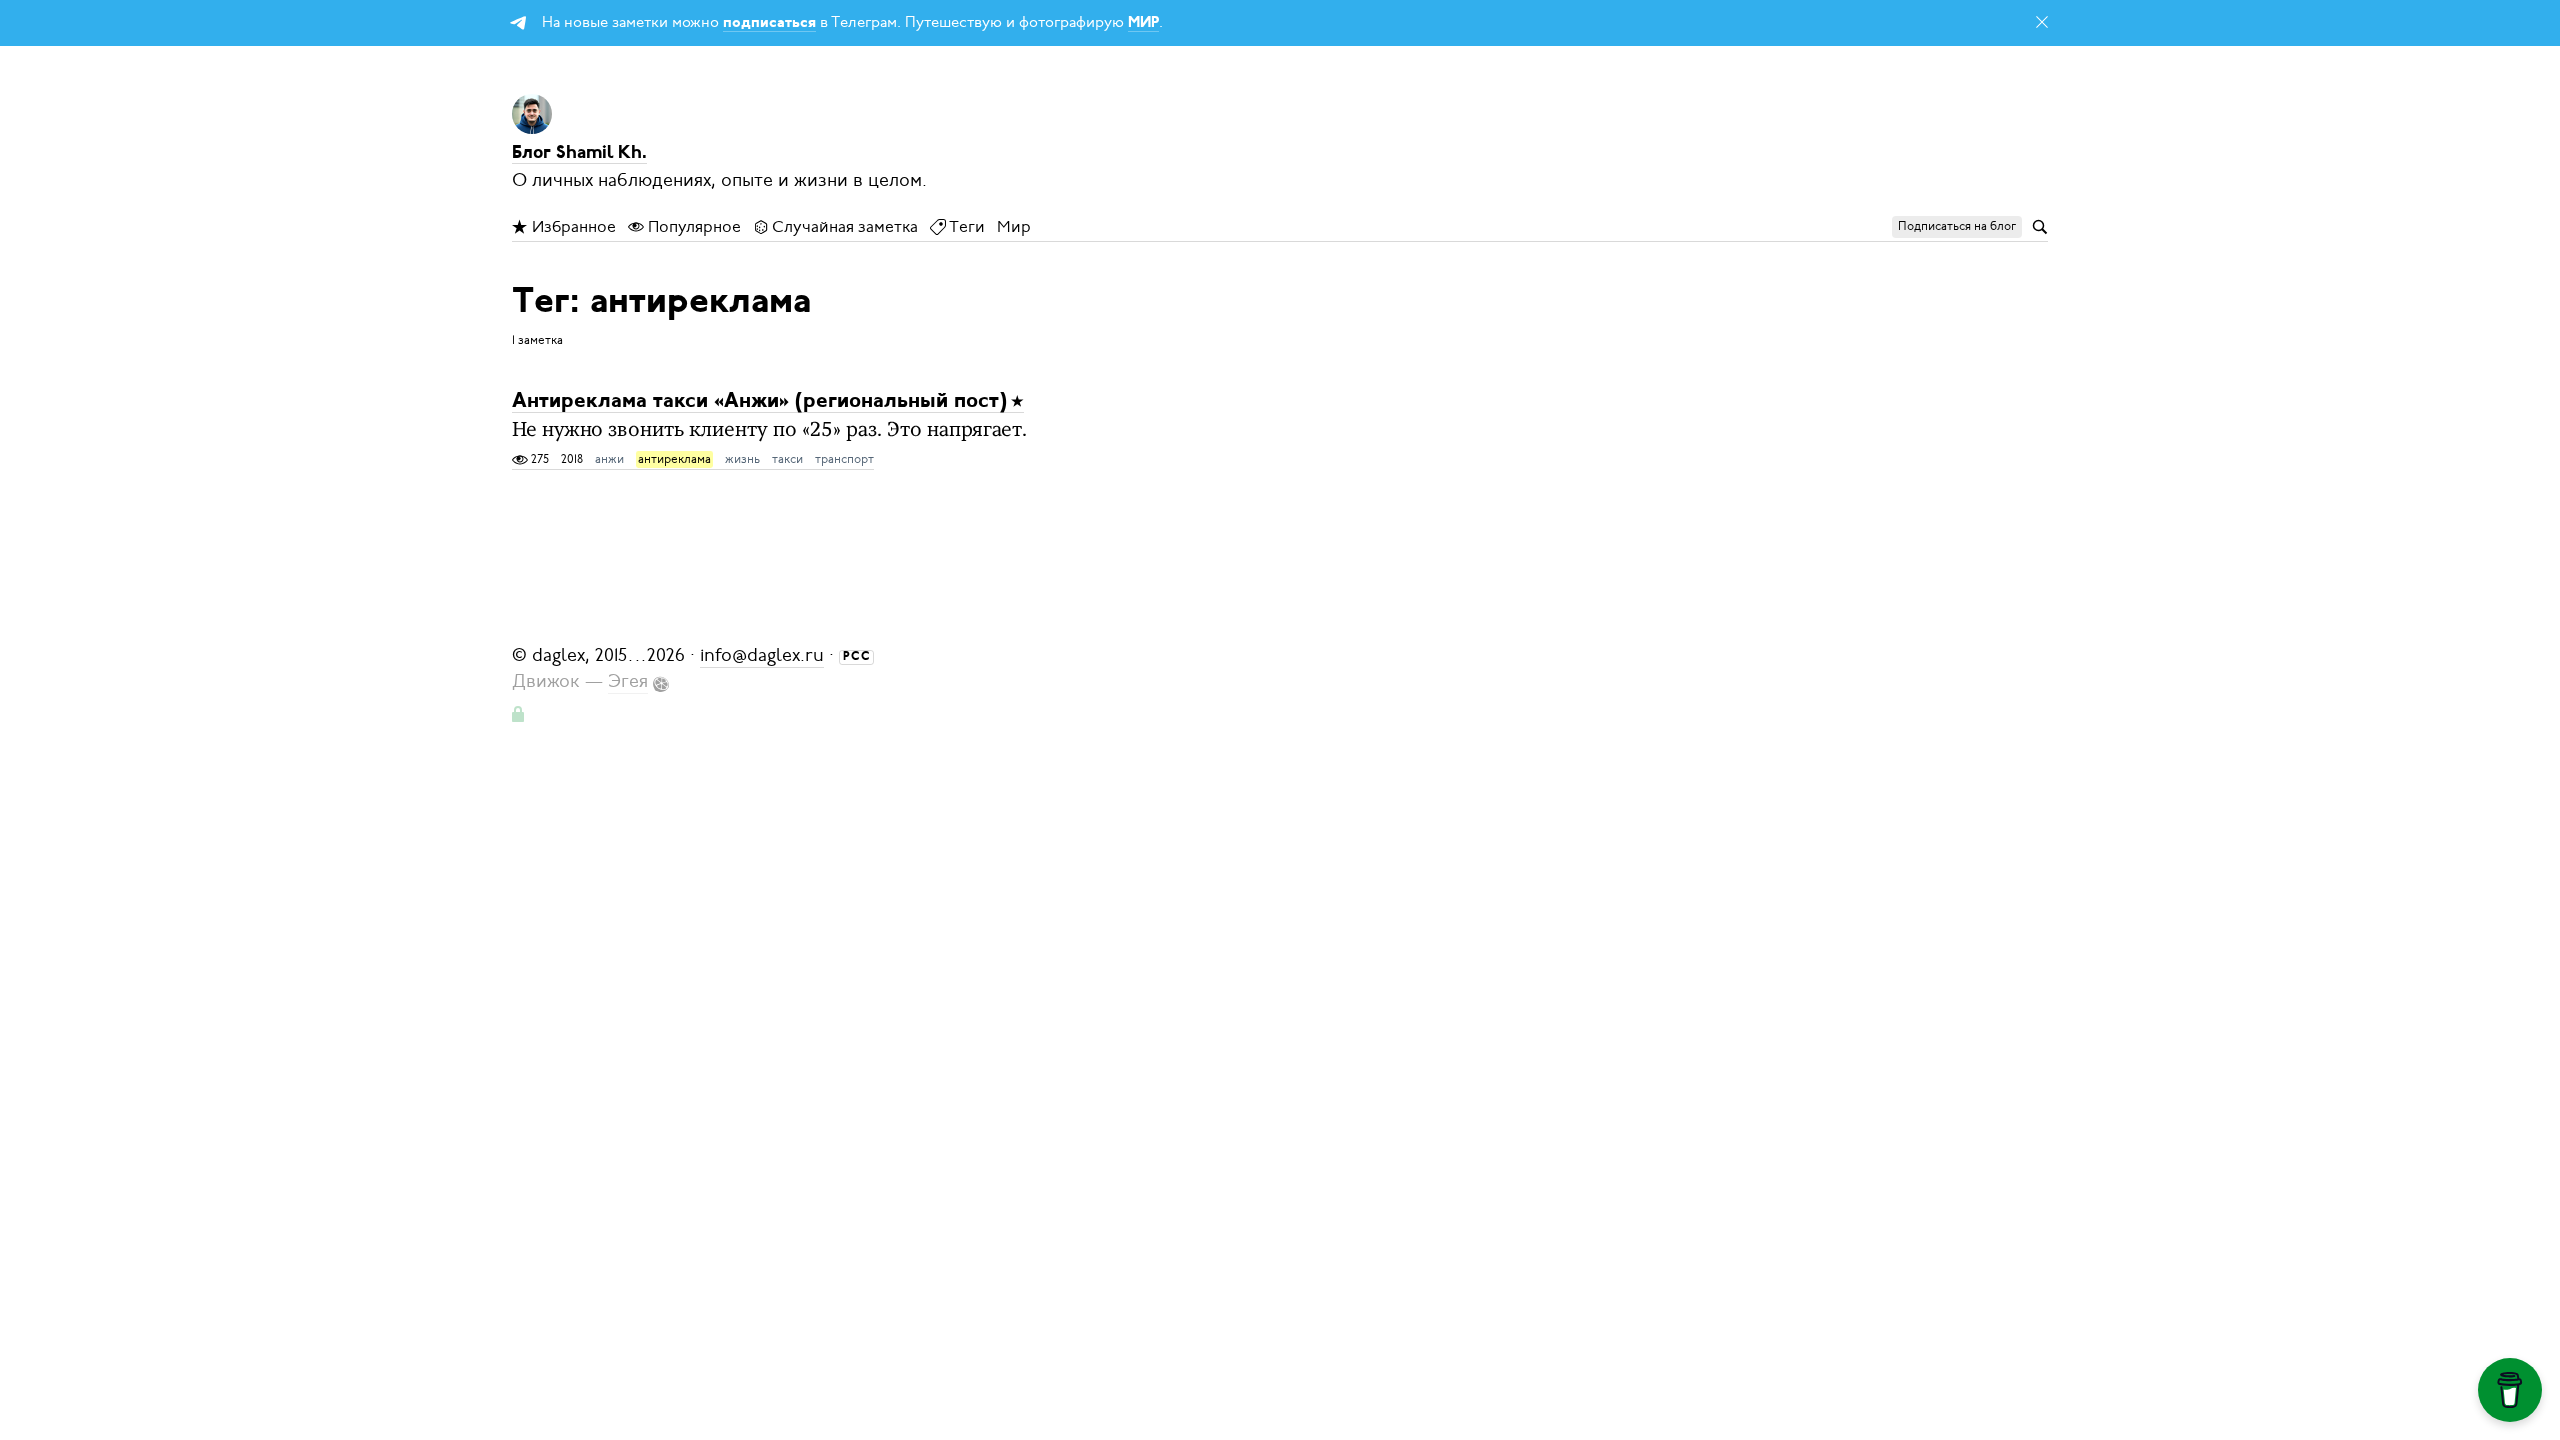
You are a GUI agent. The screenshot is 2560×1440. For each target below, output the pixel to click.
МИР (1143, 23)
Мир (1014, 227)
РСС (857, 657)
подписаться (769, 23)
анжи (609, 459)
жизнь (742, 459)
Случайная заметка (843, 227)
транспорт (844, 459)
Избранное (572, 227)
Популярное (692, 227)
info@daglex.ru (762, 655)
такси (787, 459)
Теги (965, 227)
